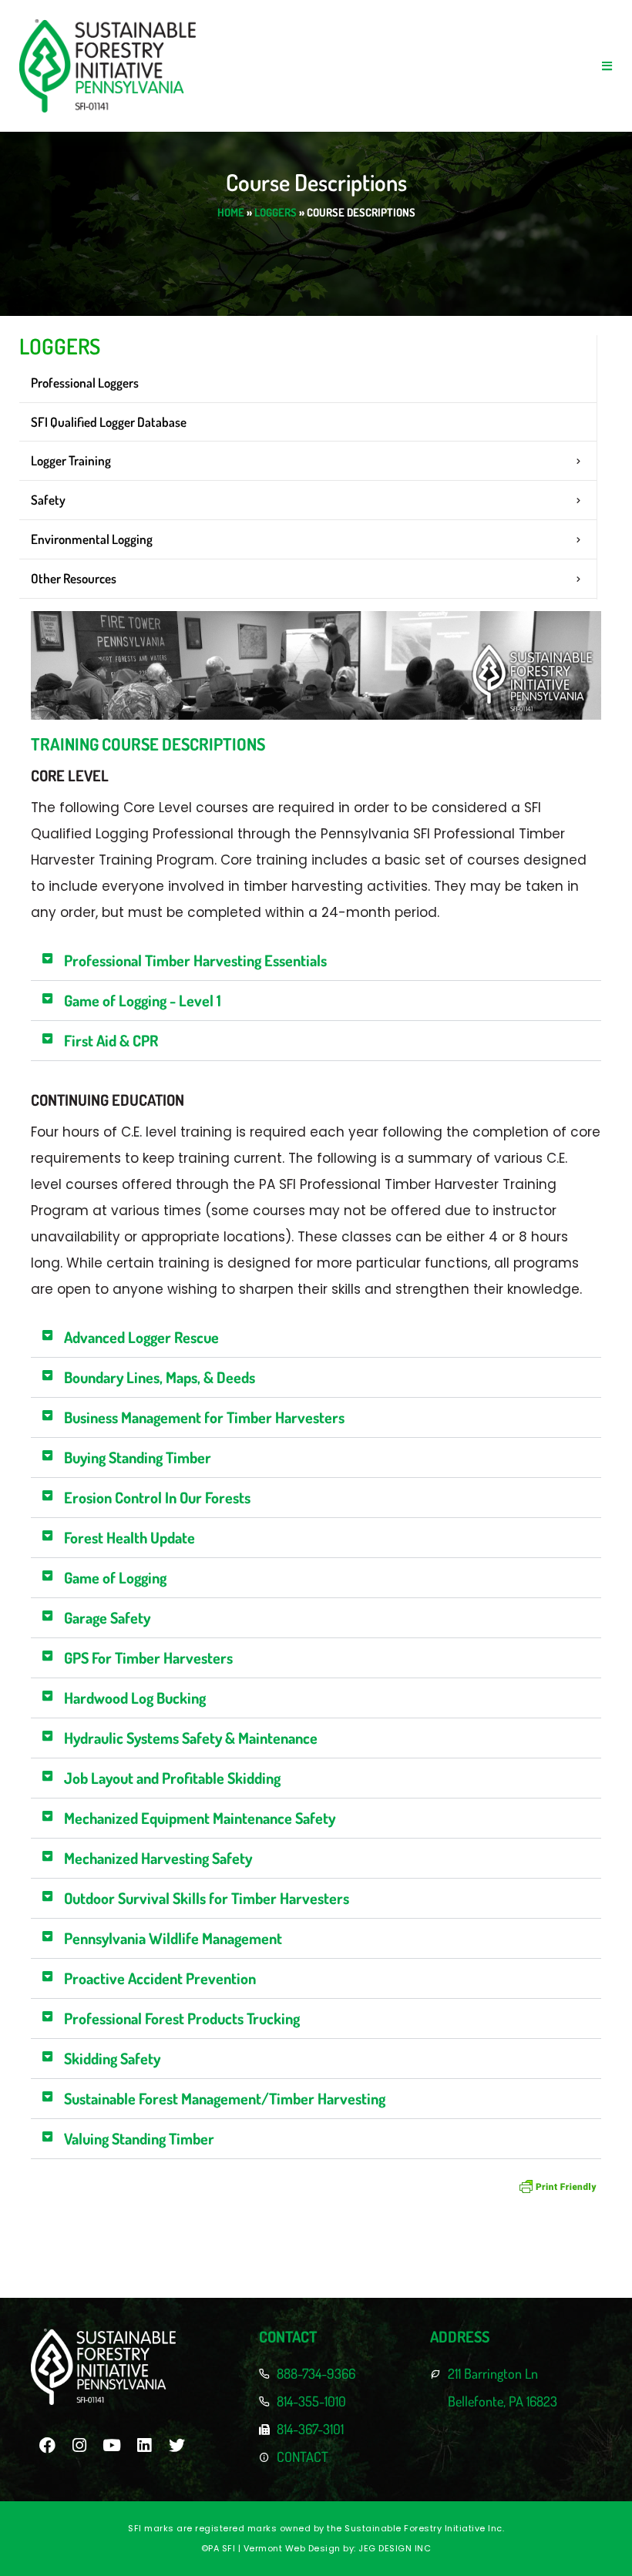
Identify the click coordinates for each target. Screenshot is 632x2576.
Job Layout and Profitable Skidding (172, 1778)
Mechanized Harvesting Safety (158, 1858)
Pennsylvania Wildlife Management (173, 1938)
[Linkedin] (144, 2445)
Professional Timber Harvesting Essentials (195, 960)
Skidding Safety (112, 2058)
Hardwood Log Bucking (135, 1698)
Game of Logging (115, 1577)
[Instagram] (79, 2445)
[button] (607, 66)
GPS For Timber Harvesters (148, 1657)
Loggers (276, 212)
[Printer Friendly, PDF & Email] (558, 2186)
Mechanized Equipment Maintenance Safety (200, 1818)
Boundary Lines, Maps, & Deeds (160, 1377)
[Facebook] (47, 2445)
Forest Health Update (129, 1537)
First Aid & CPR (111, 1040)
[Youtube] (112, 2445)
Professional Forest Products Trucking (182, 2018)
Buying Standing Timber (138, 1457)
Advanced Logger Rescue (141, 1337)
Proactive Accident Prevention (160, 1978)
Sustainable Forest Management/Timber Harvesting (225, 2098)
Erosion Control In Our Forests (157, 1497)
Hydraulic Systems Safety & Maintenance (191, 1738)
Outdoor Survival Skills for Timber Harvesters (207, 1898)
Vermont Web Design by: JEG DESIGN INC (338, 2548)
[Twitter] (176, 2445)
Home (231, 212)
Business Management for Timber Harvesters (204, 1417)
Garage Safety (107, 1617)
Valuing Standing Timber (139, 2138)
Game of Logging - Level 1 (143, 1000)
